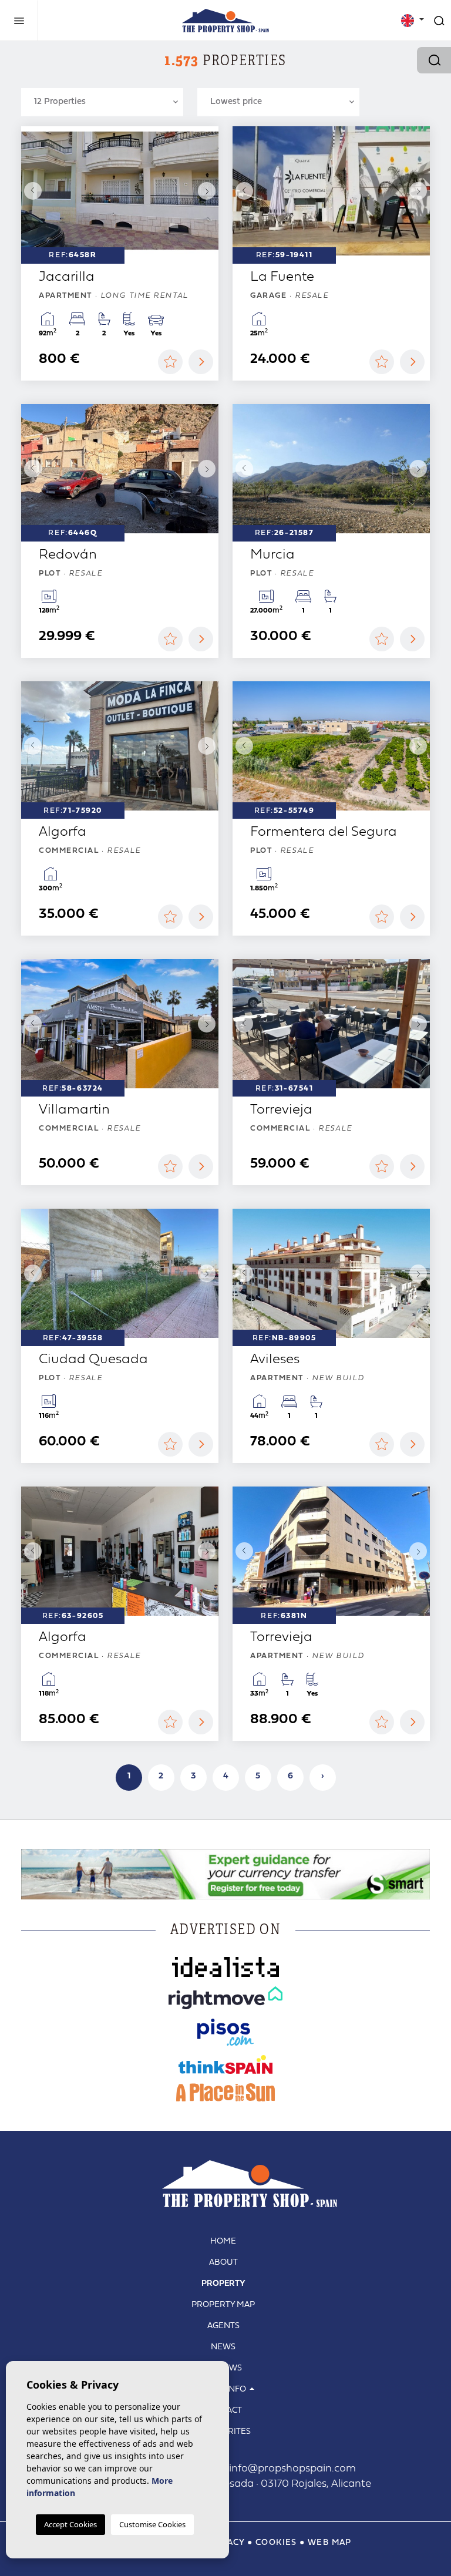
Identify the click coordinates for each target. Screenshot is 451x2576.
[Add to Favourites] (170, 362)
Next (207, 191)
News (223, 2347)
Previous (33, 191)
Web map (330, 2543)
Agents (223, 2326)
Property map (223, 2305)
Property (223, 2284)
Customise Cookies (152, 2524)
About (223, 2263)
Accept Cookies (70, 2524)
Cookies (276, 2543)
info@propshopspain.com (280, 2469)
